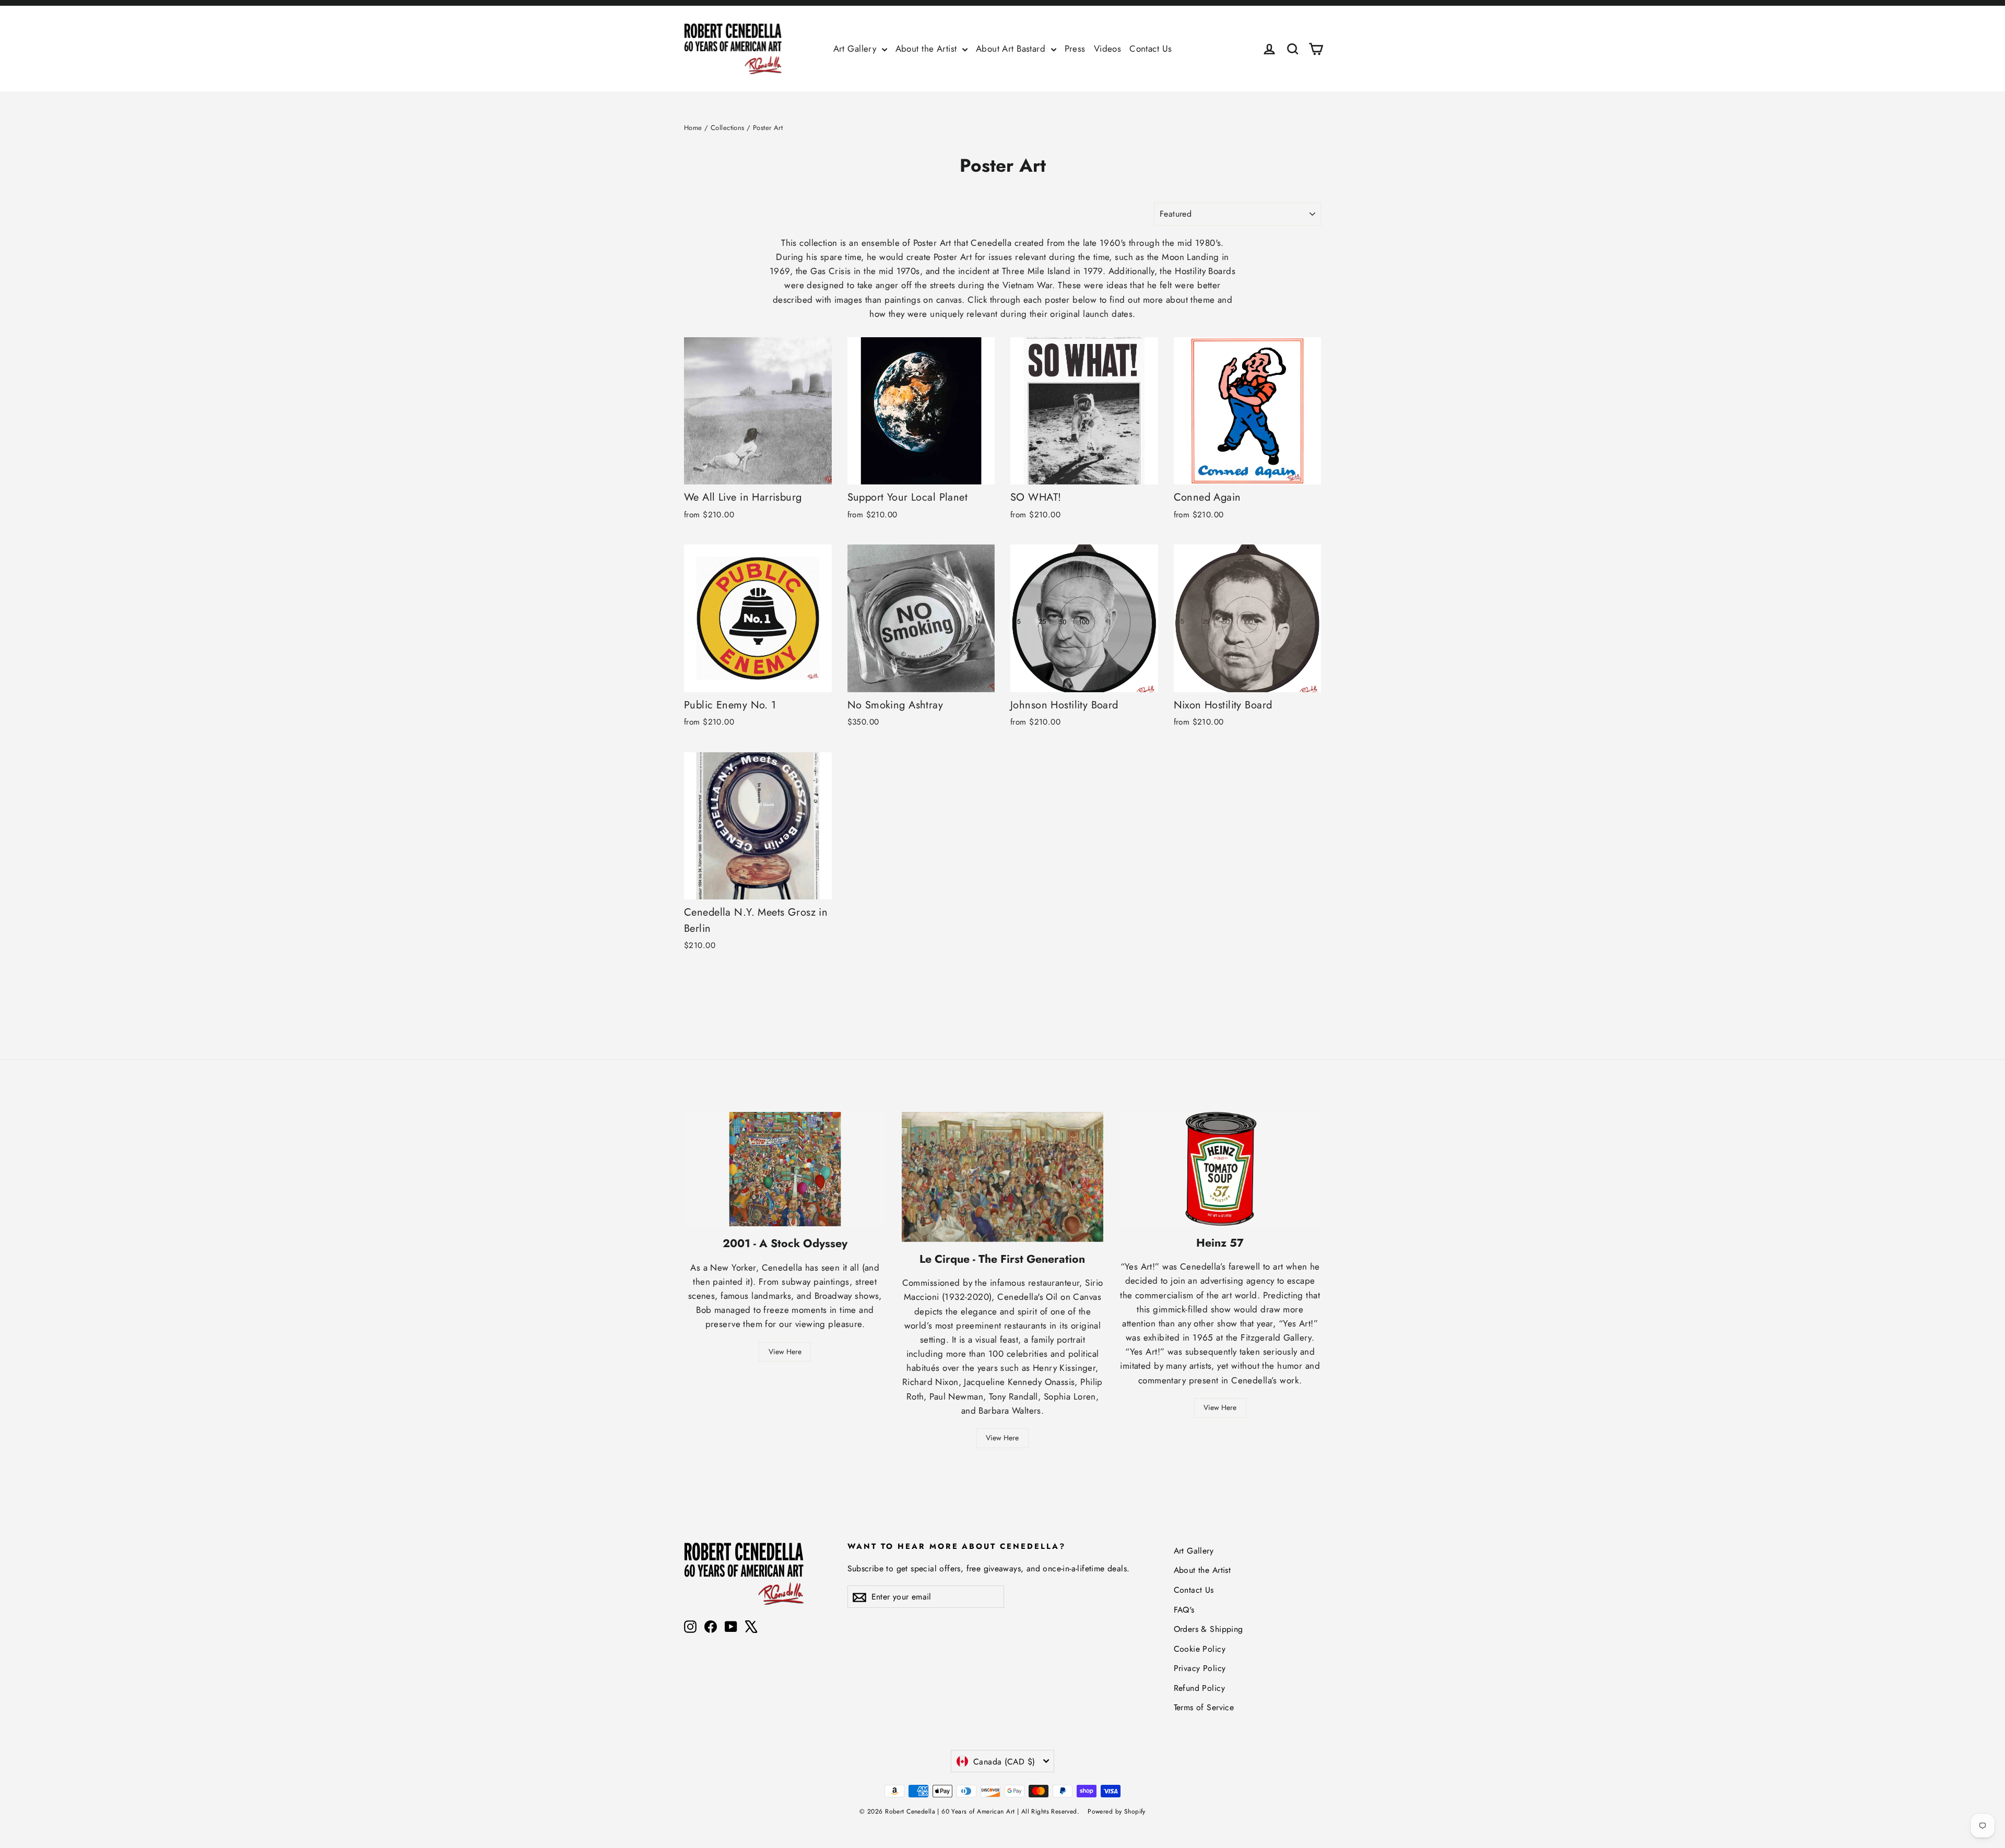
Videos (1108, 49)
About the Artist (928, 49)
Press (1075, 49)
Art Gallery (856, 49)
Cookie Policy (1200, 1649)
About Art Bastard (1012, 49)
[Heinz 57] (1220, 1169)
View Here (785, 1352)
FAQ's (1184, 1610)
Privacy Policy (1200, 1668)
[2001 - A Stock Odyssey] (785, 1169)
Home (693, 128)
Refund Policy (1200, 1688)
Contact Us (1151, 49)
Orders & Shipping (1208, 1629)
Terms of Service (1204, 1707)
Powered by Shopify (1117, 1811)
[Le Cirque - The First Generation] (1003, 1177)
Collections (728, 128)
